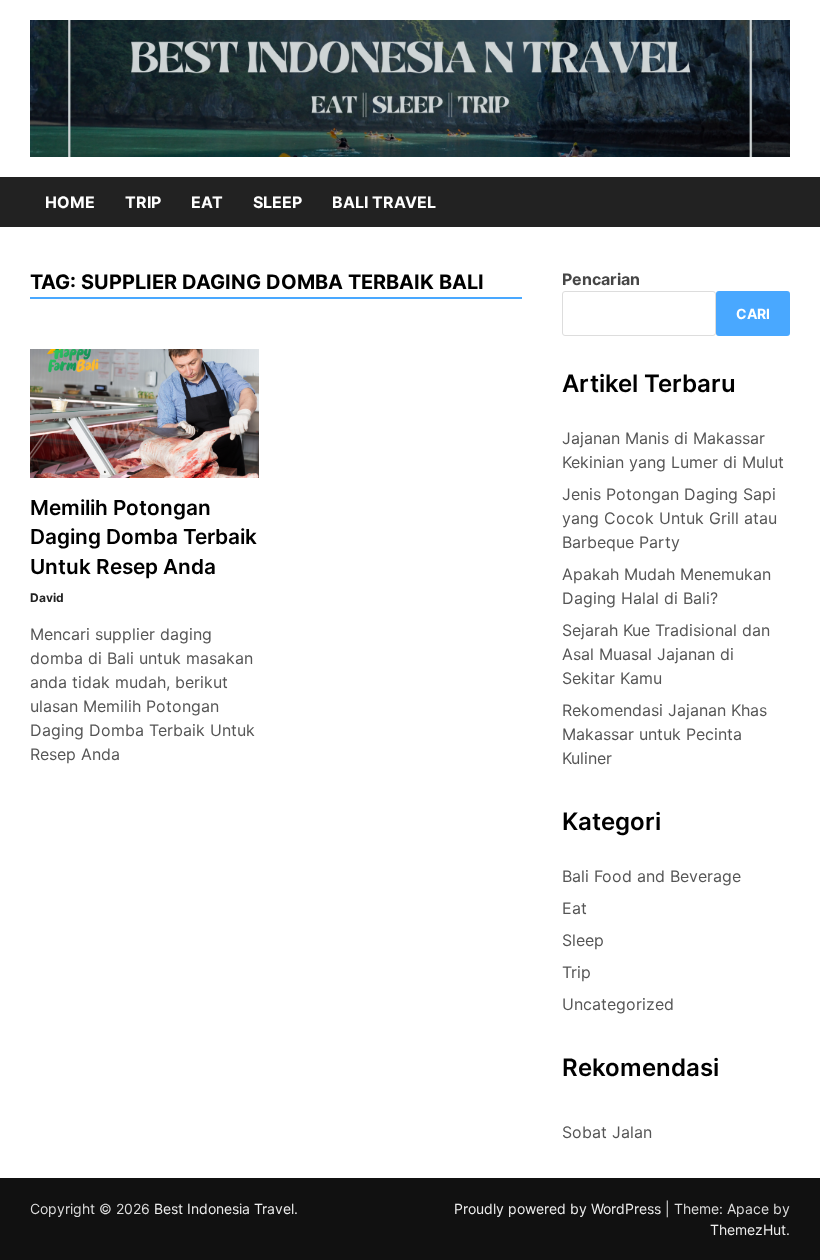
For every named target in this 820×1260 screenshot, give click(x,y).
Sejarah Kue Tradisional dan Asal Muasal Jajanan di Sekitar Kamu (666, 654)
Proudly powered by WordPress (559, 1208)
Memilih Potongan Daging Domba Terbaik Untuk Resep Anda (143, 536)
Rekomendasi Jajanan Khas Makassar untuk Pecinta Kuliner (664, 734)
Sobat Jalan (607, 1132)
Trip (143, 202)
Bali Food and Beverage (651, 876)
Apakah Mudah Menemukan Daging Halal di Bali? (666, 586)
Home (70, 202)
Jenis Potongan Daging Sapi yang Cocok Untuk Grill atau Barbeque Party (669, 518)
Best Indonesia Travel (224, 1208)
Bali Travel (384, 202)
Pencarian (601, 279)
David (47, 597)
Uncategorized (618, 1004)
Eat (207, 202)
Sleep (277, 202)
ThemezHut (748, 1229)
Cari (753, 313)
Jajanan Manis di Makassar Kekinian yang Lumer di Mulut (673, 450)
